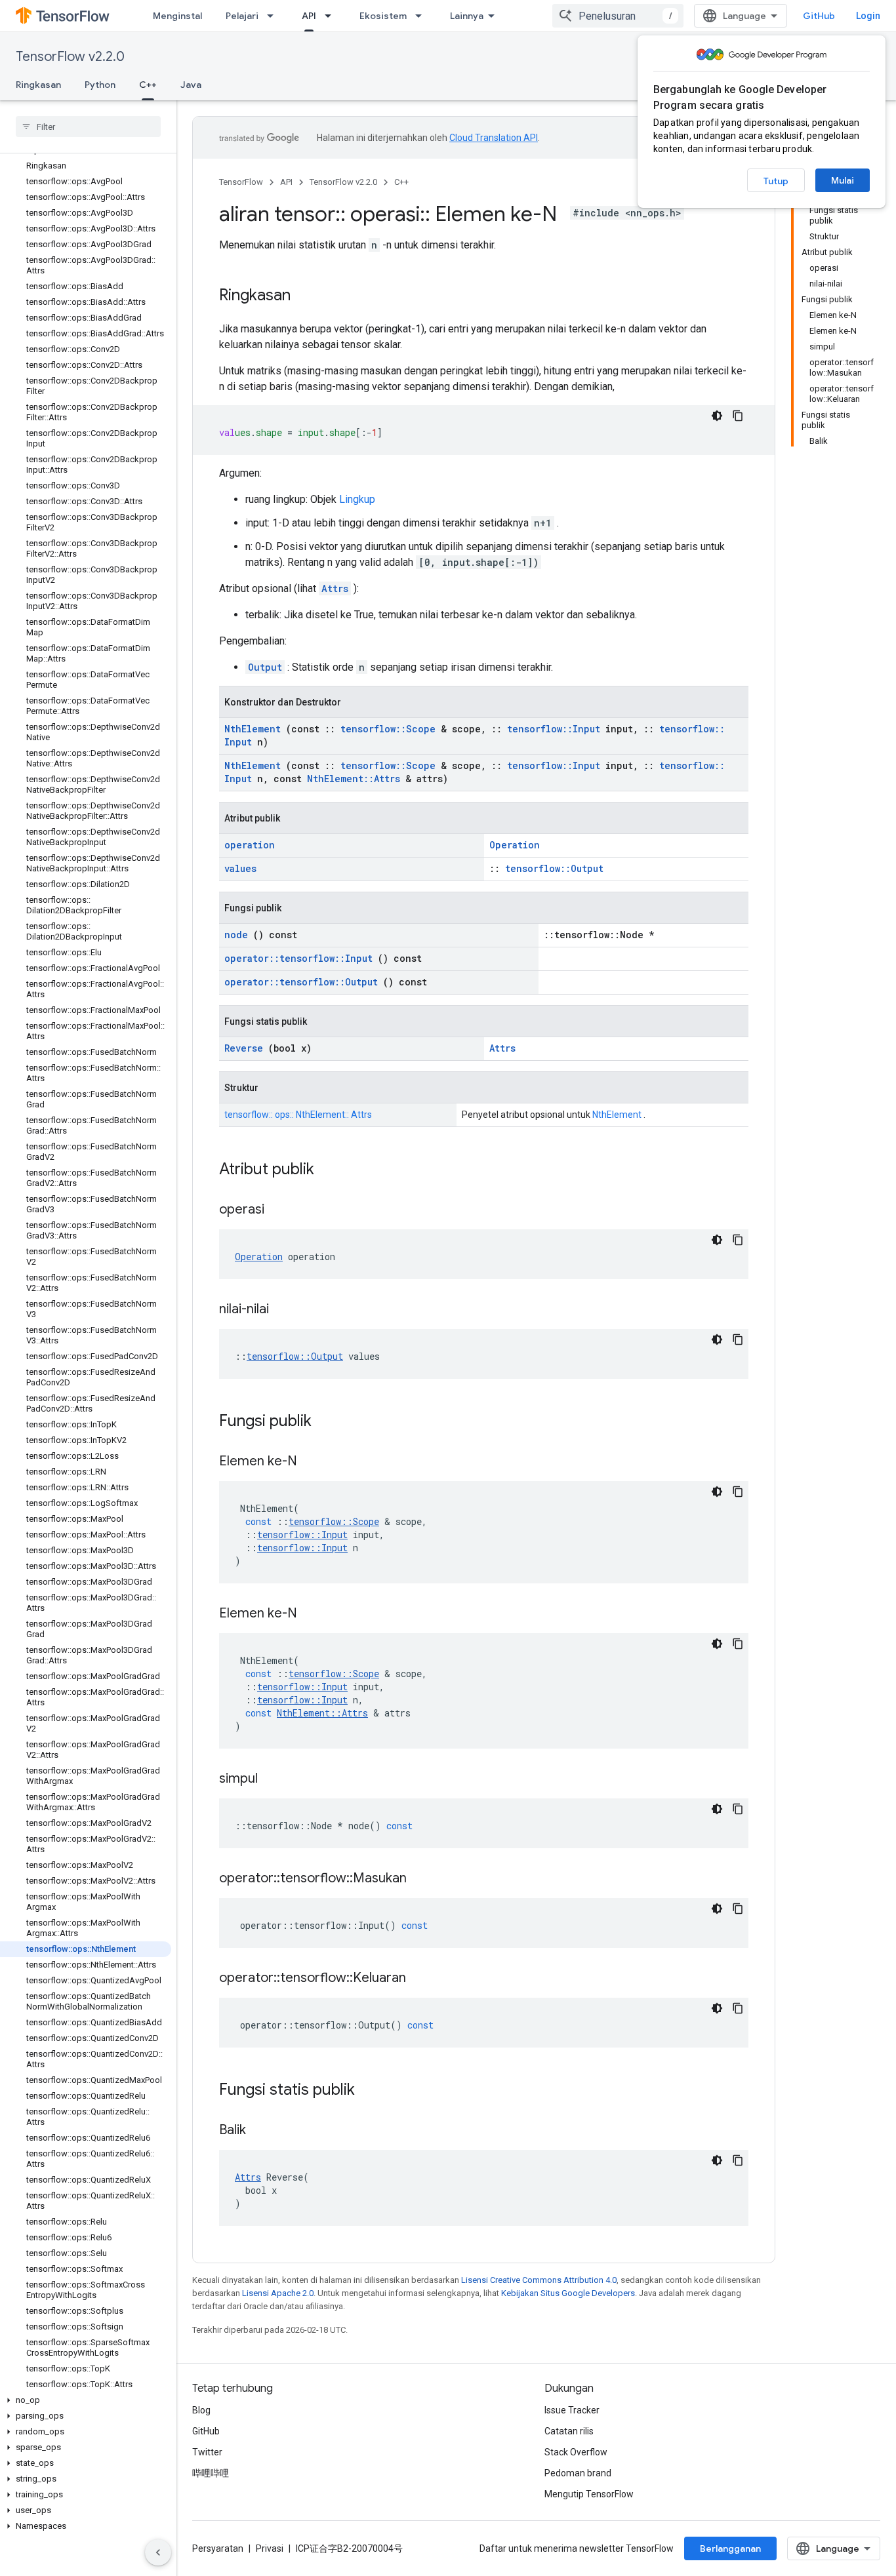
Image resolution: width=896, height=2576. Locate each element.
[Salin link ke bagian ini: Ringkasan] (304, 296)
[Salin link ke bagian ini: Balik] (262, 2131)
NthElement (253, 729)
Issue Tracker (572, 2410)
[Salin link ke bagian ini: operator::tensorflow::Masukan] (423, 1879)
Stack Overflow (576, 2452)
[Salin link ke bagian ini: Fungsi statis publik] (372, 2091)
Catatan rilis (569, 2431)
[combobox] (618, 16)
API (309, 16)
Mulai (843, 180)
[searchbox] (88, 127)
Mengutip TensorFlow (589, 2494)
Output (265, 667)
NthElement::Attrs (354, 779)
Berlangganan (730, 2548)
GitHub (819, 16)
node (236, 935)
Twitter (207, 2452)
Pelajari (242, 16)
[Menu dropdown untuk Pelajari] (274, 16)
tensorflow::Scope (388, 729)
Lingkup (357, 499)
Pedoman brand (578, 2473)
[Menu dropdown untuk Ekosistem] (422, 16)
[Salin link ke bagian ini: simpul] (274, 1779)
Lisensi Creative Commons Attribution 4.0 (539, 2280)
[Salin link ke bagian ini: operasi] (281, 1210)
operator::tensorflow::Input (298, 958)
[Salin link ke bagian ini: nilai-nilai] (285, 1310)
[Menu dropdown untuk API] (332, 16)
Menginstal (177, 16)
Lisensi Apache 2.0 (278, 2293)
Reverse (244, 1048)
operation (250, 845)
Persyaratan (218, 2548)
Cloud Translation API (494, 138)
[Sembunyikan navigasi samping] (158, 2552)
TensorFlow (241, 182)
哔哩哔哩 (211, 2473)
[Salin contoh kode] (738, 416)
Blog (201, 2410)
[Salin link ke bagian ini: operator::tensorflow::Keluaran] (422, 1979)
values (240, 868)
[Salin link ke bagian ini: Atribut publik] (331, 1170)
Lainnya (467, 16)
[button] (86, 2400)
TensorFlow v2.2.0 (70, 57)
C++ (148, 85)
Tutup (776, 181)
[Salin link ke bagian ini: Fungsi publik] (329, 1422)
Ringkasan (38, 85)
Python (100, 85)
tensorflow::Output (554, 868)
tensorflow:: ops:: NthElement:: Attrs (298, 1115)
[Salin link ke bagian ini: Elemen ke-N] (314, 1462)
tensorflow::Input (554, 729)
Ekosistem (383, 16)
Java (191, 85)
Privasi (270, 2548)
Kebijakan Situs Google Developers (568, 2293)
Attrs (335, 588)
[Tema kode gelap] (717, 416)
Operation (515, 845)
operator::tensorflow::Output (301, 982)
